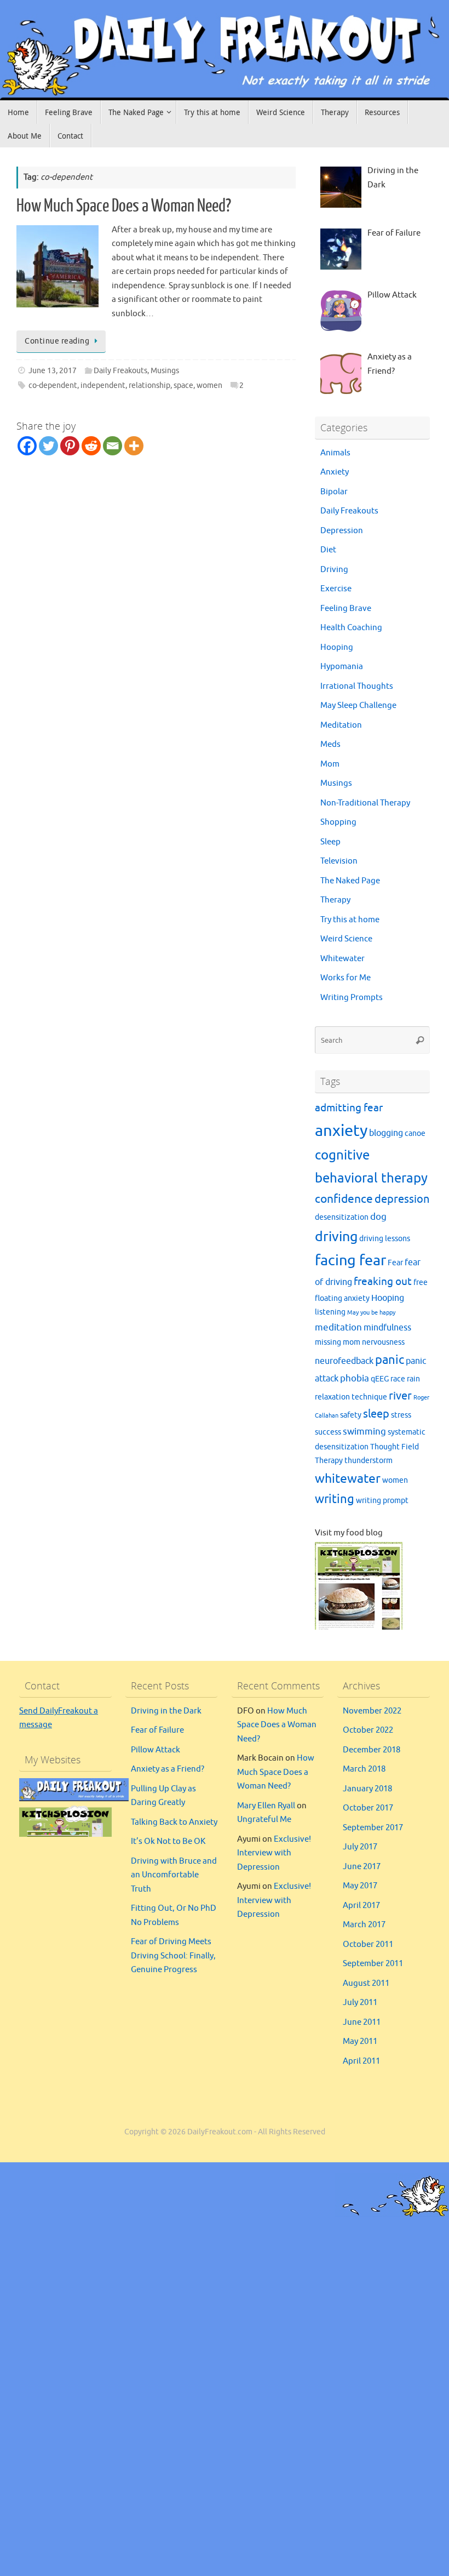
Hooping (337, 647)
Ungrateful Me (264, 1820)
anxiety (341, 1131)
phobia (355, 1378)
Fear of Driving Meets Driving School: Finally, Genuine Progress (173, 1956)
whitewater (348, 1479)
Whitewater (342, 959)
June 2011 (362, 2022)
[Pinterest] (70, 446)
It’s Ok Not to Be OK (168, 1841)
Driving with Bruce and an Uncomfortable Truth (174, 1875)
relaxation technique (351, 1397)
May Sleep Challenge (358, 706)
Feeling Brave (346, 609)
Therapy (335, 900)
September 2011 (373, 1964)
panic (390, 1360)
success (328, 1432)
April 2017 (361, 1906)
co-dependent (53, 385)
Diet (328, 550)
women (209, 385)
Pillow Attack (156, 1750)
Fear (395, 1263)
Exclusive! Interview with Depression (274, 1853)
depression (402, 1199)
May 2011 (360, 2041)
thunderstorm (369, 1461)
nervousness (383, 1342)
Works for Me (346, 978)
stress (401, 1415)
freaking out (383, 1282)
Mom (330, 764)
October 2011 (368, 1944)
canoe (415, 1133)
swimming (364, 1431)
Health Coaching (351, 628)
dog (378, 1216)
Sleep (330, 842)
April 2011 (361, 2061)
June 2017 (362, 1867)
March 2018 (364, 1769)
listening (330, 1312)
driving (336, 1237)
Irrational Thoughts (357, 686)
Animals (335, 453)
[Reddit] (91, 446)
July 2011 (360, 2003)
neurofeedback (344, 1361)
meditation (338, 1327)
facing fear (350, 1260)
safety (351, 1415)
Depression (342, 531)
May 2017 (360, 1886)
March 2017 (364, 1925)
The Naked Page (350, 881)
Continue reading (57, 341)
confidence (344, 1199)
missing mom (338, 1342)
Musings (165, 371)
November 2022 (372, 1711)
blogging (386, 1133)
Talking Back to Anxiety (174, 1822)
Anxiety (335, 472)
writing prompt (382, 1501)
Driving (334, 570)
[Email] (113, 446)
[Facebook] (27, 446)
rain (413, 1379)
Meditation (341, 725)
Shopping (338, 822)
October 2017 (368, 1808)
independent (103, 385)
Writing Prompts (352, 998)
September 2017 (373, 1828)
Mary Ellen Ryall (266, 1806)
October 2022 (368, 1730)
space (183, 385)
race (398, 1379)
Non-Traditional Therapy (365, 803)
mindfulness (387, 1328)
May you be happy (371, 1313)
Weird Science (346, 939)
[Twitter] (48, 446)
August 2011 (366, 1983)
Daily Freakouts (120, 371)
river (400, 1396)
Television (339, 861)
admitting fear (349, 1108)
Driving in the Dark (166, 1711)
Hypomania (342, 667)
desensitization (342, 1217)
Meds (330, 744)
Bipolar (334, 492)
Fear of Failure (157, 1730)
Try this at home (350, 920)
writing (335, 1499)
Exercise (336, 589)
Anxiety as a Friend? (168, 1769)
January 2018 (367, 1789)
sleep (376, 1414)
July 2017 (360, 1847)
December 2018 (372, 1750)
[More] (134, 446)
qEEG (380, 1379)
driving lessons (385, 1239)
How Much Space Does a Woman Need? (124, 206)
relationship (149, 385)
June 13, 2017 (53, 371)
